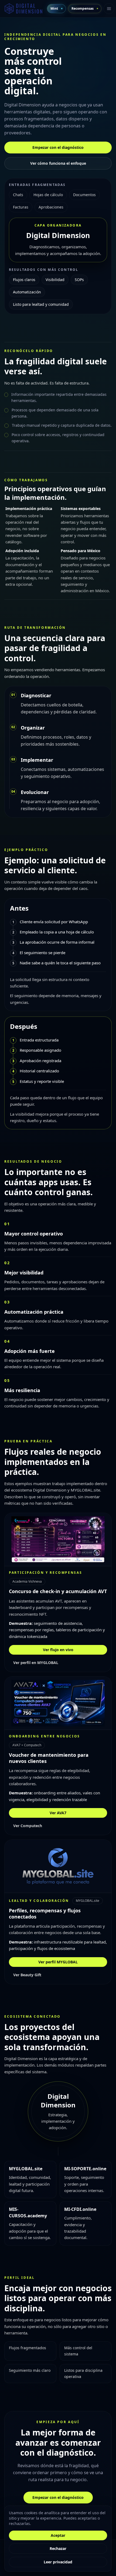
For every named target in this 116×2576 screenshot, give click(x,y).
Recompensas (83, 8)
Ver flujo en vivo (58, 1650)
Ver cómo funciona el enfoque (58, 163)
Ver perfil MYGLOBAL (58, 1962)
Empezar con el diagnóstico (58, 147)
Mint (54, 8)
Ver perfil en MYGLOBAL (36, 1663)
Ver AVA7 (58, 1813)
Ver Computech (28, 1826)
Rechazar (58, 2548)
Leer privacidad (58, 2562)
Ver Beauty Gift (27, 1975)
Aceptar (58, 2535)
